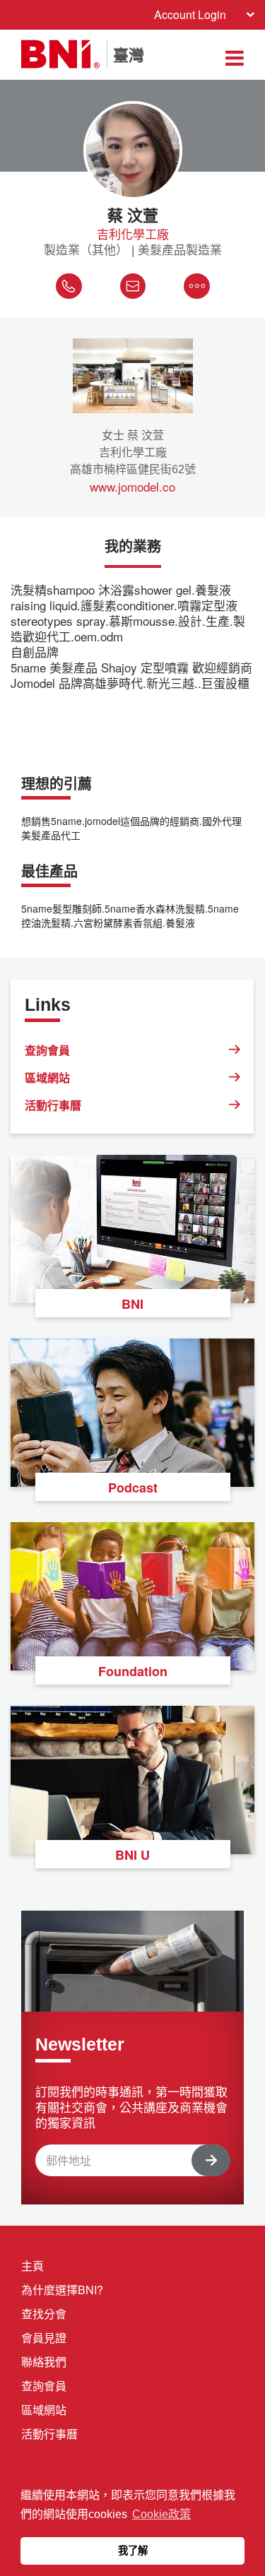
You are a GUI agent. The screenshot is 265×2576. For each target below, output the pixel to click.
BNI (132, 1304)
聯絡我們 (44, 2362)
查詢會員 (47, 1050)
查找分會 (44, 2314)
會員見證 (44, 2338)
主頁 (33, 2266)
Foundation (133, 1671)
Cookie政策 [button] (161, 2514)
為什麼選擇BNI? (62, 2290)
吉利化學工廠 (133, 234)
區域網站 (47, 1078)
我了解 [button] (133, 2551)
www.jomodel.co (132, 487)
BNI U (132, 1855)
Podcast (133, 1488)
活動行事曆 (53, 1105)
